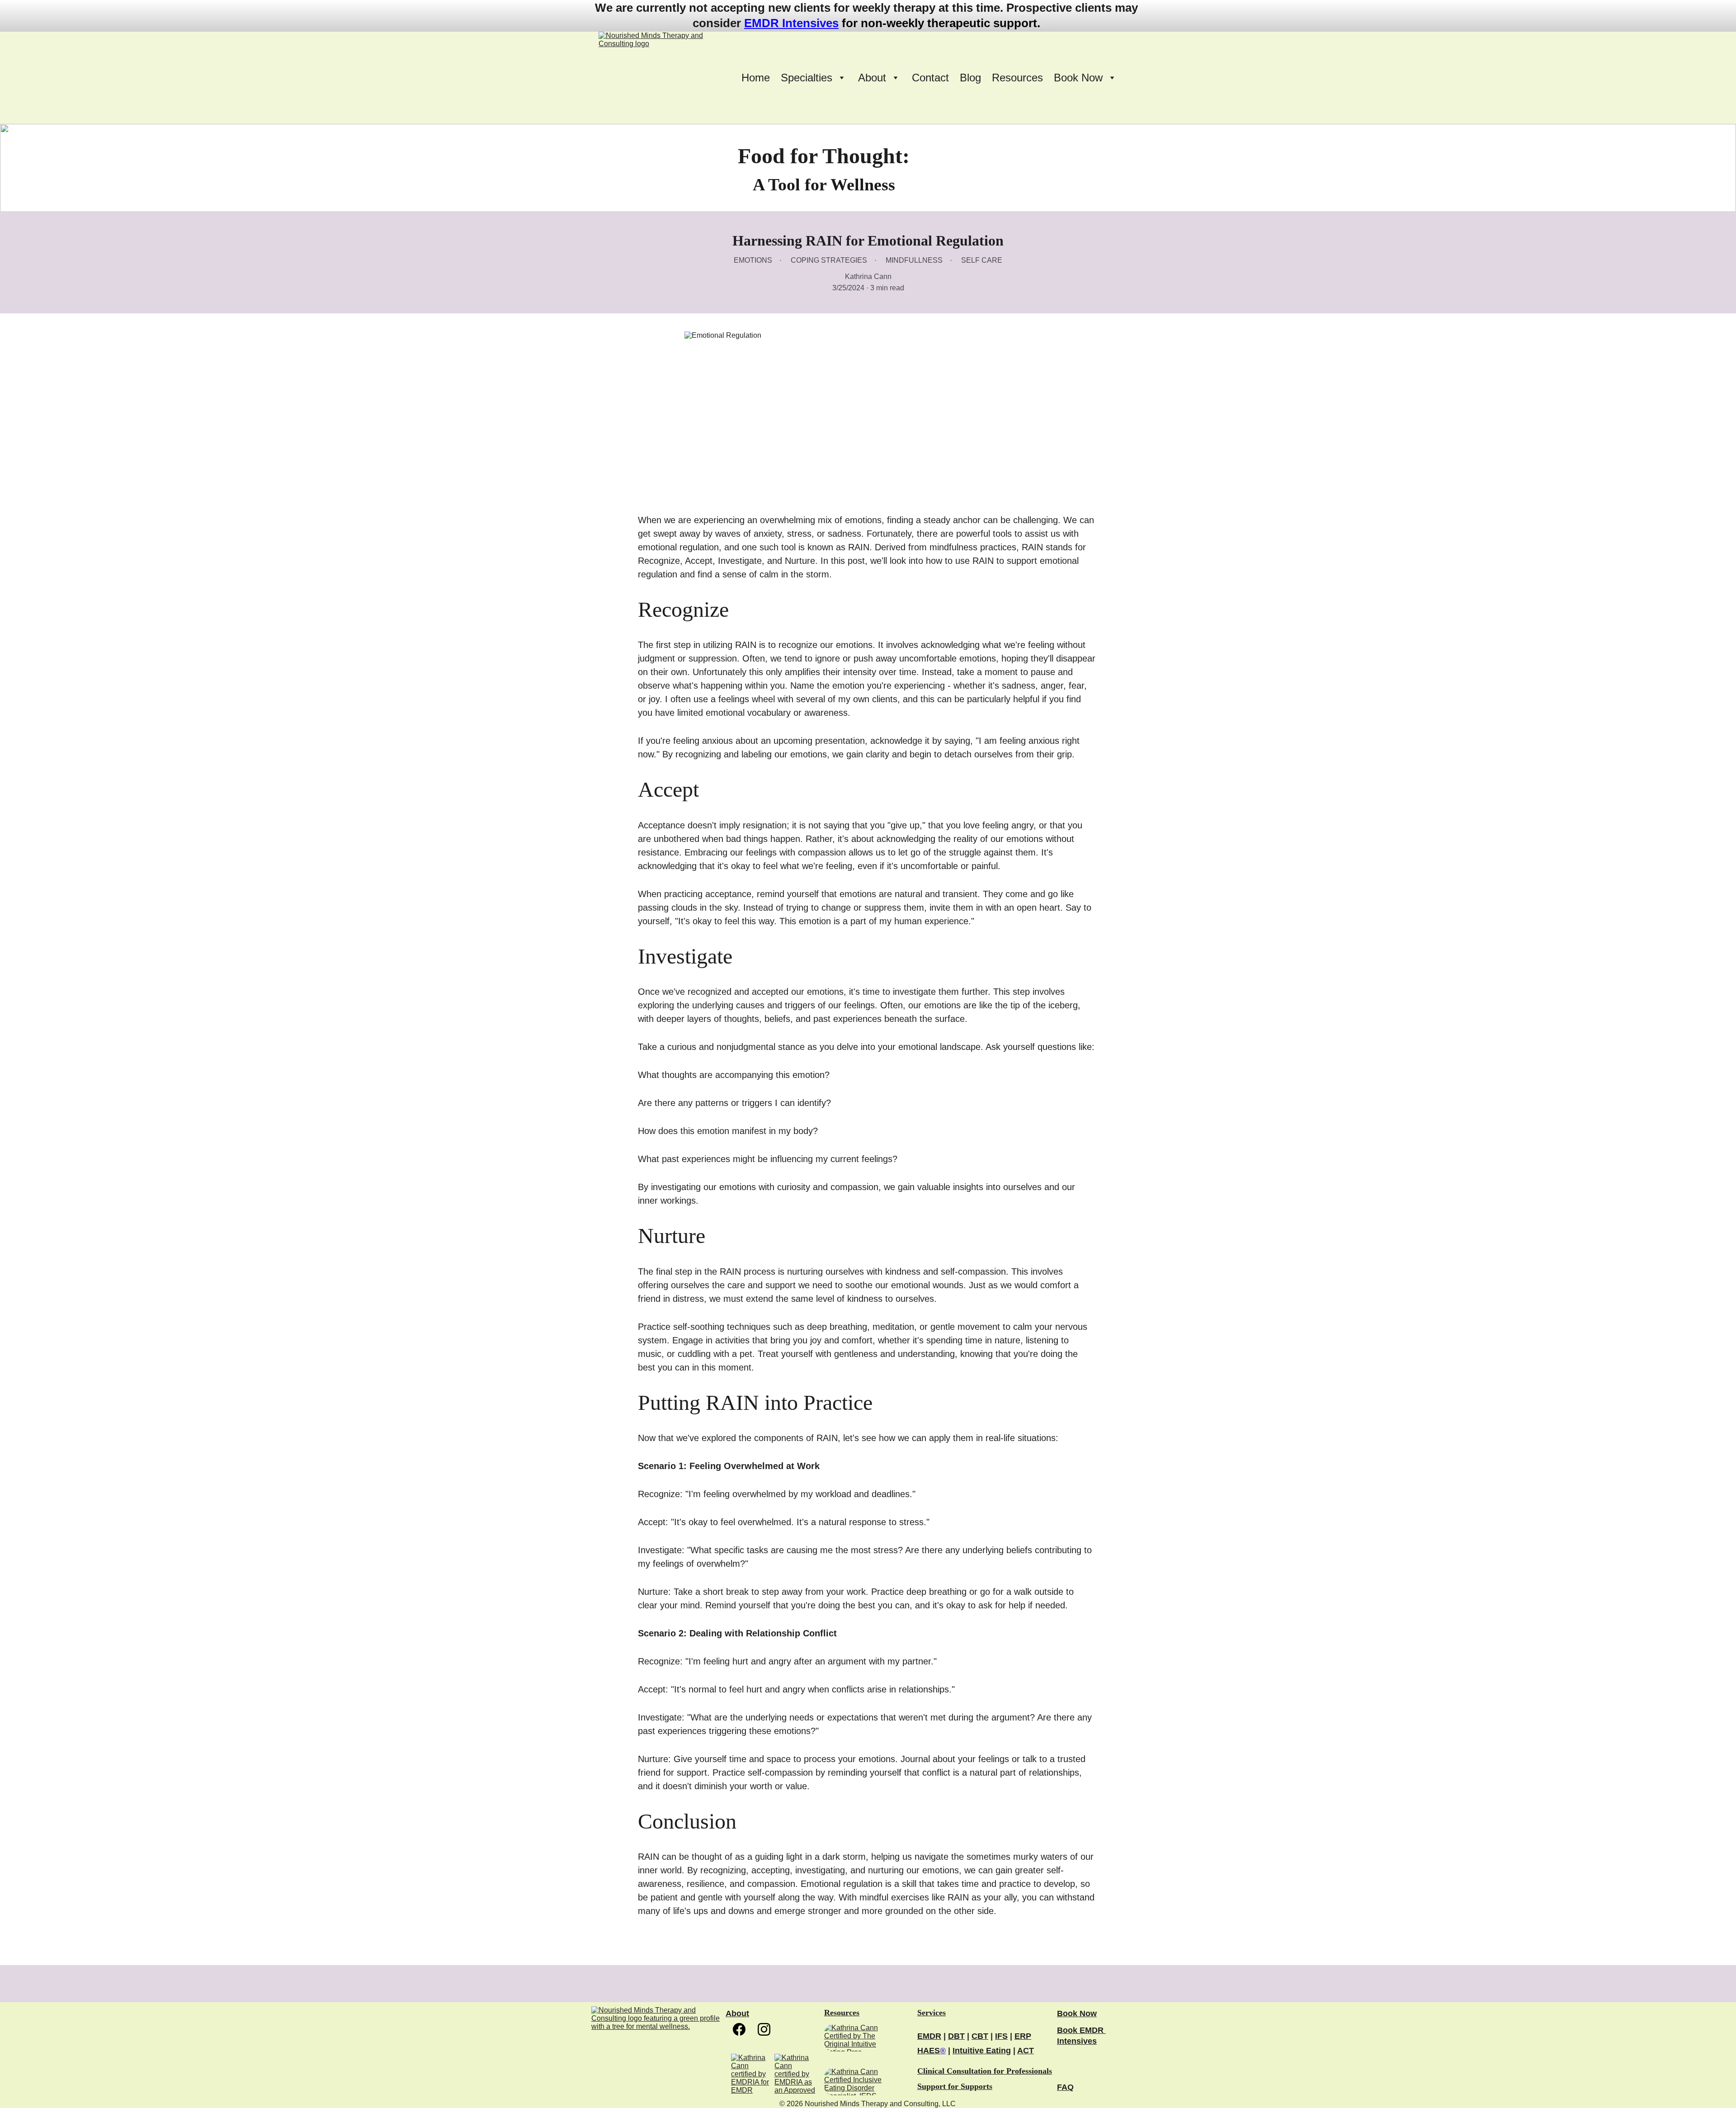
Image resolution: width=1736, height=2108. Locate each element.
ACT (1026, 2051)
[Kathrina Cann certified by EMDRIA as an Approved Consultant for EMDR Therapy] (795, 2074)
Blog (970, 78)
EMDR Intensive (788, 23)
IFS (1001, 2036)
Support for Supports (955, 2086)
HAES (929, 2051)
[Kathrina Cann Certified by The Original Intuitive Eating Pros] (860, 2038)
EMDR (929, 2036)
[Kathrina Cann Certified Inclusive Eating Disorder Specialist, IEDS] (860, 2081)
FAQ (1065, 2087)
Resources (1017, 78)
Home (756, 78)
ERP (1023, 2036)
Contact (930, 78)
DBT (956, 2036)
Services (932, 2013)
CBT (980, 2036)
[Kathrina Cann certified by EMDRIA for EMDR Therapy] (752, 2074)
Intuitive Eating (982, 2051)
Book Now (1077, 2013)
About (737, 2013)
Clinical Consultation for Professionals (985, 2071)
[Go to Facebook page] (744, 2029)
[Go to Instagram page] (764, 2029)
